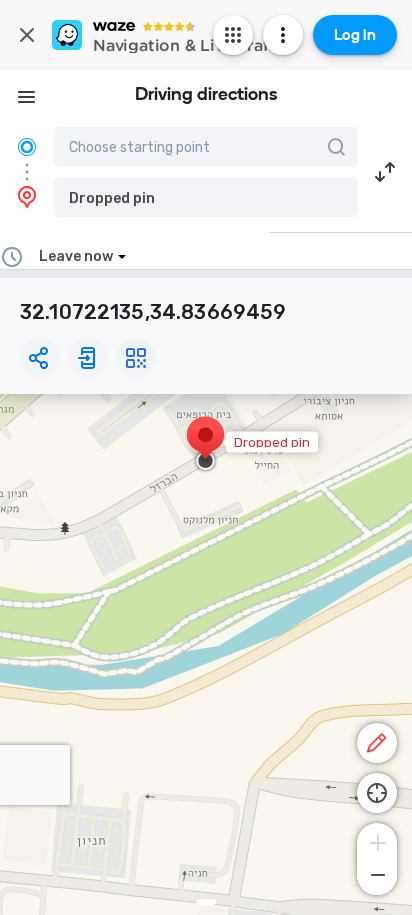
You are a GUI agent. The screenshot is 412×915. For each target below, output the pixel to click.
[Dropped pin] (205, 445)
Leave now (76, 256)
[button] (206, 197)
